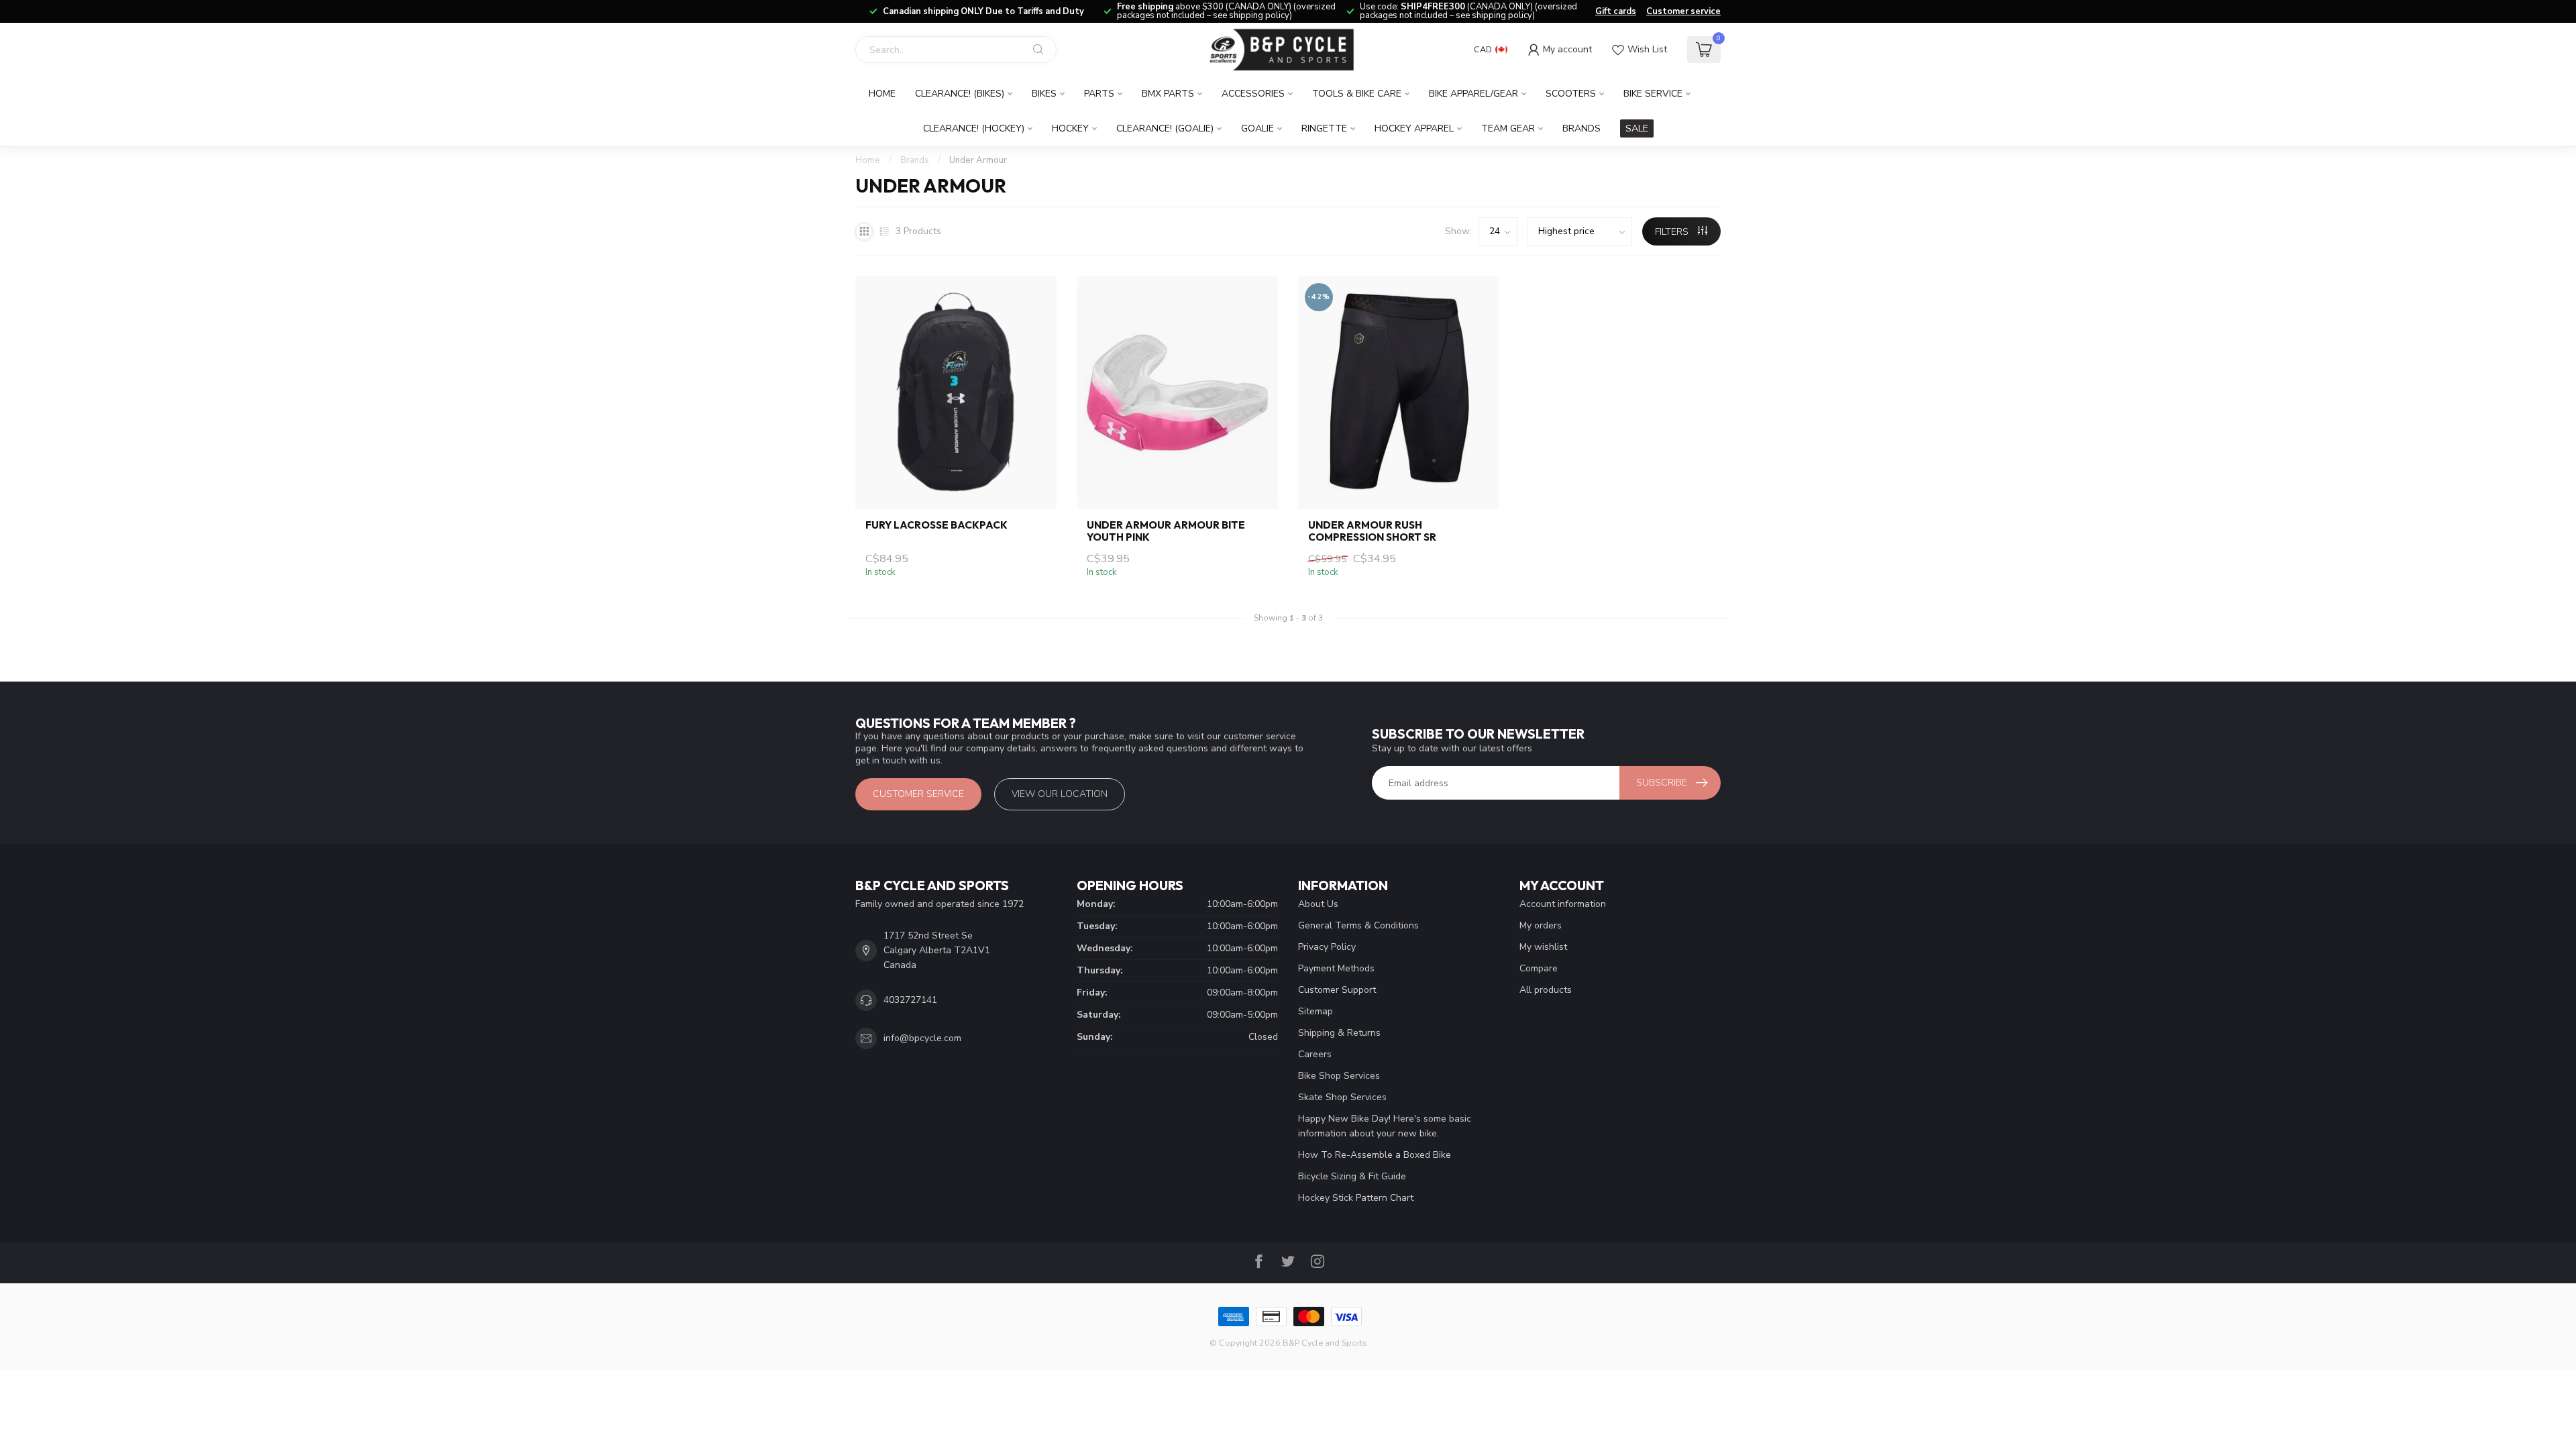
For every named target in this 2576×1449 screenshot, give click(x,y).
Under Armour (978, 160)
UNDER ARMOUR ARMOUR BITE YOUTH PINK (1166, 531)
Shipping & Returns (1339, 1033)
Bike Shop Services (1339, 1076)
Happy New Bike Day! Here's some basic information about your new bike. (1385, 1126)
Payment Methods (1336, 968)
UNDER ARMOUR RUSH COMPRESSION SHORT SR (1372, 531)
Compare (1539, 968)
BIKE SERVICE (1653, 94)
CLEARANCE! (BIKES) (960, 94)
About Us (1318, 904)
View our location (1060, 794)
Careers (1315, 1054)
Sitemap (1316, 1011)
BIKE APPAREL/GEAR (1473, 94)
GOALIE (1257, 128)
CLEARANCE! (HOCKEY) (974, 128)
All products (1546, 990)
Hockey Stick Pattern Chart (1356, 1198)
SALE (1637, 128)
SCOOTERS (1571, 94)
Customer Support (1337, 990)
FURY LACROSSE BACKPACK (936, 525)
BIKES (1044, 94)
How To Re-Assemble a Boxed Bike (1375, 1155)
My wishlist (1543, 947)
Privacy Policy (1327, 947)
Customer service (1683, 11)
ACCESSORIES (1253, 94)
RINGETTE (1324, 128)
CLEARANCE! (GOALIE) (1165, 128)
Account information (1563, 904)
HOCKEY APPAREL (1414, 128)
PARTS (1099, 94)
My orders (1541, 925)
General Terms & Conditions (1358, 925)
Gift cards (1616, 11)
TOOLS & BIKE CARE (1357, 94)
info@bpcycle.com (922, 1038)
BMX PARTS (1168, 94)
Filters (1673, 232)
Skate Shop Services (1342, 1097)
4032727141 (910, 1000)
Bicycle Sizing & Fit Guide (1352, 1176)
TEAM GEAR (1508, 128)
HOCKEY (1070, 128)
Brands (1581, 128)
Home (882, 94)
